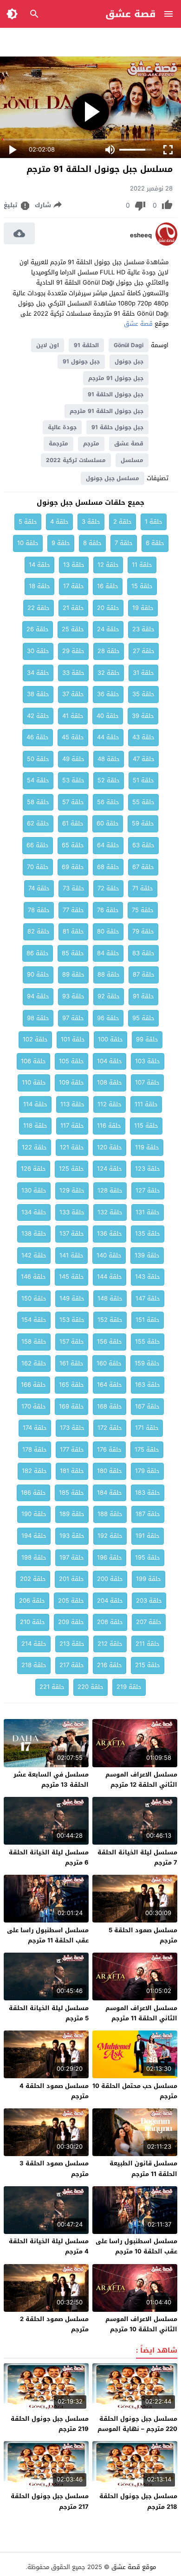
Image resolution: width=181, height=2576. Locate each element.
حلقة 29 (73, 651)
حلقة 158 (34, 1342)
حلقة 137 (72, 1234)
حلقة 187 (148, 1514)
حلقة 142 (34, 1255)
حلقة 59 (143, 823)
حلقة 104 (110, 1061)
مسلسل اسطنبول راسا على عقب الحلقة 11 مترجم (48, 1935)
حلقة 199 (149, 1579)
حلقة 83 (143, 953)
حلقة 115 (146, 1126)
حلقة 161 (71, 1363)
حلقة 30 (38, 651)
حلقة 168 (110, 1406)
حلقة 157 (72, 1342)
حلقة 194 (34, 1536)
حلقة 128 (110, 1190)
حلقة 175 (147, 1450)
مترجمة (58, 444)
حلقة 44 (108, 737)
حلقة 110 (34, 1082)
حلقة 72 (108, 888)
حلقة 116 (109, 1126)
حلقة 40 (108, 716)
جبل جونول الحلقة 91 (116, 394)
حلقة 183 (148, 1493)
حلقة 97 (73, 1018)
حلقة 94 (38, 996)
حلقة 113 (72, 1104)
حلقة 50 (38, 759)
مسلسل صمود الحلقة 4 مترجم (54, 2091)
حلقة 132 (110, 1212)
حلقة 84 (108, 953)
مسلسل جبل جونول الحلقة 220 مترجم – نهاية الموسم (137, 2424)
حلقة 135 (148, 1234)
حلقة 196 (110, 1558)
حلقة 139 (147, 1255)
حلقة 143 (148, 1277)
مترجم (91, 444)
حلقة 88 (109, 974)
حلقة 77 (73, 910)
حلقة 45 (73, 737)
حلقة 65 (73, 845)
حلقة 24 (108, 629)
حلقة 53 (73, 780)
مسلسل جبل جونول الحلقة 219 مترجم (50, 2424)
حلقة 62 (38, 823)
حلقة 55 (143, 802)
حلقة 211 (148, 1644)
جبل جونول (129, 362)
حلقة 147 (148, 1298)
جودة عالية (62, 427)
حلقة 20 (108, 608)
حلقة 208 (110, 1622)
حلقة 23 (143, 629)
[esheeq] (166, 244)
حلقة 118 (35, 1126)
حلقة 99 (147, 1039)
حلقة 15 (142, 586)
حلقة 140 (109, 1255)
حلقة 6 (155, 543)
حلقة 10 (28, 543)
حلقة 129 (72, 1190)
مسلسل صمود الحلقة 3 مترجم (54, 2168)
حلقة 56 (108, 802)
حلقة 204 (110, 1601)
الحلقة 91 (86, 345)
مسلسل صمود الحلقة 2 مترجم (54, 2324)
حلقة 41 (73, 716)
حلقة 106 (33, 1061)
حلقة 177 (72, 1450)
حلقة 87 (144, 974)
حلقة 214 (34, 1644)
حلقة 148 (110, 1298)
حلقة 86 (38, 953)
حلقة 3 (91, 522)
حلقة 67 (143, 867)
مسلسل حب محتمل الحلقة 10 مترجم (135, 2091)
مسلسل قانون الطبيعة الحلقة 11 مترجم (143, 2168)
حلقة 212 (110, 1644)
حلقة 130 (34, 1190)
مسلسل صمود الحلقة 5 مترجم (143, 1935)
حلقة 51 (143, 780)
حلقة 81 (73, 931)
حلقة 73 (74, 888)
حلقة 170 (34, 1406)
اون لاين (48, 345)
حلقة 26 (38, 629)
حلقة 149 (72, 1298)
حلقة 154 (34, 1320)
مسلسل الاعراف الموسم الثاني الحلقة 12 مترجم (141, 1780)
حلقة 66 (38, 845)
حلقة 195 (148, 1558)
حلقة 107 (147, 1082)
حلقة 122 (34, 1147)
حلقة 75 (143, 910)
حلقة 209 (71, 1622)
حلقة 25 (73, 629)
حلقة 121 (72, 1147)
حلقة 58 (38, 802)
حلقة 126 (33, 1169)
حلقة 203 (149, 1601)
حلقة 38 (38, 694)
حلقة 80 (108, 931)
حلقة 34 (38, 673)
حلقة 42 (38, 716)
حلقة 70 (38, 867)
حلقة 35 (143, 694)
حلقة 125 (71, 1169)
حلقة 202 (33, 1579)
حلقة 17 (74, 586)
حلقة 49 (73, 759)
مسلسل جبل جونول (113, 478)
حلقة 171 (147, 1428)
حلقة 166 (33, 1385)
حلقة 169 (71, 1406)
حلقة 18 (39, 586)
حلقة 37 (73, 694)
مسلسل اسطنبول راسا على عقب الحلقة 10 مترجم (136, 2246)
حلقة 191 (148, 1536)
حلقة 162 (34, 1363)
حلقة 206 (32, 1601)
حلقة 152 (110, 1320)
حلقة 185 (71, 1493)
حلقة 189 (72, 1514)
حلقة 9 (61, 543)
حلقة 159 (147, 1363)
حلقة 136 (110, 1234)
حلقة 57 (73, 802)
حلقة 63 (143, 845)
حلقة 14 (39, 565)
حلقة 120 (110, 1147)
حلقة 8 (92, 543)
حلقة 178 (35, 1450)
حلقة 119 (147, 1147)
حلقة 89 (73, 974)
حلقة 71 (143, 888)
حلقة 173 (72, 1428)
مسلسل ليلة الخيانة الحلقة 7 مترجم (137, 1857)
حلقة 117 (72, 1126)
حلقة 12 (108, 565)
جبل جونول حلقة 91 (117, 427)
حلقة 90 (38, 974)
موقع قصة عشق (134, 2567)
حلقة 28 (109, 651)
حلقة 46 (38, 737)
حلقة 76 (108, 910)
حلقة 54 (38, 780)
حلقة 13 (74, 565)
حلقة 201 (71, 1579)
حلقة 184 (110, 1493)
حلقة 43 (143, 737)
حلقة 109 (71, 1082)
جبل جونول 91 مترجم (116, 378)
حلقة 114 (35, 1104)
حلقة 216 (110, 1665)
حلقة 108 (110, 1082)
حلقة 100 (110, 1039)
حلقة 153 (72, 1320)
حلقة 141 (71, 1255)
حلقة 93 (73, 996)
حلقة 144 (110, 1277)
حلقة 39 (143, 716)
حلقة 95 (143, 1018)
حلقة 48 (109, 759)
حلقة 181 (72, 1471)
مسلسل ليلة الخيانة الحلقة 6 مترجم (49, 1857)
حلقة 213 (72, 1644)
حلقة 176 (109, 1450)
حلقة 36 (108, 694)
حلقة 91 (143, 996)
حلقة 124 (110, 1169)
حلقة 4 (59, 522)
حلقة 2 (123, 522)
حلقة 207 (149, 1622)
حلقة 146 (33, 1277)
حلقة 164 (110, 1385)
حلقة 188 (110, 1514)
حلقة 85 (73, 953)
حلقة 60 (108, 823)
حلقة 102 (35, 1039)
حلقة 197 (72, 1558)
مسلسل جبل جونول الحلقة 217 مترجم (50, 2501)
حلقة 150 (34, 1298)
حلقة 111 (146, 1104)
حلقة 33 (73, 673)
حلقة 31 (143, 673)
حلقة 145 (71, 1277)
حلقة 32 (109, 673)
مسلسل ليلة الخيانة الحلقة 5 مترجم (49, 2013)
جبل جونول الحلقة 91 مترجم (107, 411)
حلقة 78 (39, 910)
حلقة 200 (110, 1579)
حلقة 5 (28, 522)
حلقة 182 (34, 1471)
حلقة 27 (144, 651)
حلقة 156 (110, 1342)
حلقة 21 (73, 608)
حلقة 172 (110, 1428)
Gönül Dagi (129, 345)
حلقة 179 (147, 1471)
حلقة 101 (73, 1039)
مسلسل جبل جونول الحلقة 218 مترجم (138, 2501)
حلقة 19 (143, 608)
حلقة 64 (108, 845)
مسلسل (132, 460)
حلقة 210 (32, 1622)
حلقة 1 (154, 522)
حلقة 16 (108, 586)
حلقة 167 (147, 1406)
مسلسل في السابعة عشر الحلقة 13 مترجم (51, 1780)
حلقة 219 (129, 1687)
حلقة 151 (148, 1320)
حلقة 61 (73, 823)
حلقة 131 (148, 1212)
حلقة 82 (39, 931)
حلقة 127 (148, 1190)
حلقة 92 (109, 996)
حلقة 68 (108, 867)
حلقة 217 (72, 1665)
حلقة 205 (71, 1601)
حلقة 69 (73, 867)
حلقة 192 (110, 1536)
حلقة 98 (38, 1018)
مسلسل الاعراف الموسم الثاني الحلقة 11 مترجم (141, 2013)
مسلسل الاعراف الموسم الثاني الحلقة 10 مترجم (141, 2324)
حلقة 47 (144, 759)
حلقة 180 (110, 1471)
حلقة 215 (148, 1665)
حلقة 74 (39, 888)
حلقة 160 (109, 1363)
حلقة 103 (148, 1061)
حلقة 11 (142, 565)
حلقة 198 (34, 1558)
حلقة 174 (35, 1428)
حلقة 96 (108, 1018)
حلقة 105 (71, 1061)
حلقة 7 (124, 543)
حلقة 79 (143, 931)
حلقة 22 (39, 608)
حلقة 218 (34, 1665)
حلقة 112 (110, 1104)
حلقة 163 (148, 1385)
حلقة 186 (33, 1493)
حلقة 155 (148, 1342)
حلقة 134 (34, 1212)
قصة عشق (131, 14)
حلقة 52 (109, 780)
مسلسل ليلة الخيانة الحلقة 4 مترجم (49, 2246)
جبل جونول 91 (81, 362)
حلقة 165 (71, 1385)
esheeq (141, 235)
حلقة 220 (90, 1687)
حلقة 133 (72, 1212)
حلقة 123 (148, 1169)
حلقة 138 (34, 1234)
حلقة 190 (34, 1514)
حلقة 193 (72, 1536)
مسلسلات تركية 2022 (76, 460)
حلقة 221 (52, 1687)
